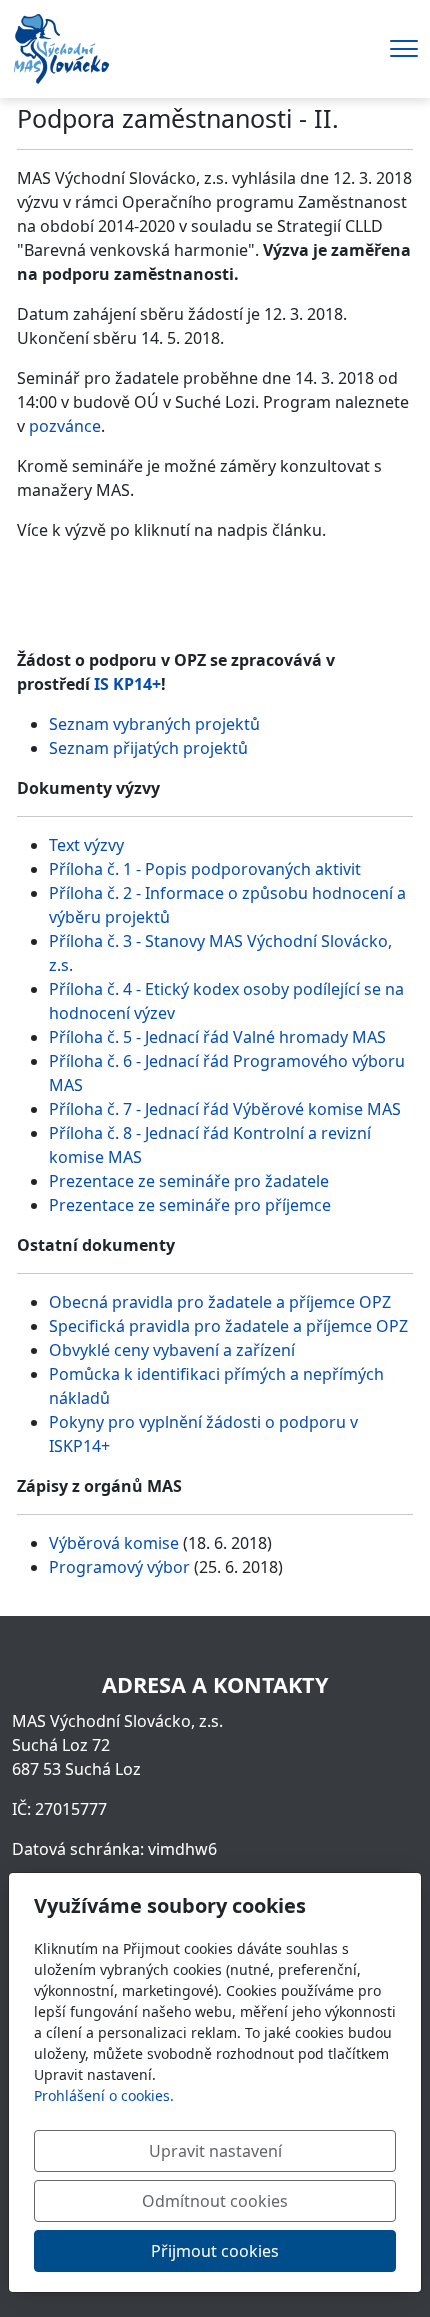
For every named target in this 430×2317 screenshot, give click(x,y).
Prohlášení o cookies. (104, 2095)
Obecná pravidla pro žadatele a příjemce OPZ (220, 1302)
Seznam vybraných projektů (154, 724)
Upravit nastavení (215, 2151)
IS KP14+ (127, 684)
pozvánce (65, 426)
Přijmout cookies (215, 2251)
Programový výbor (119, 1567)
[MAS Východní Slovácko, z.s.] (61, 47)
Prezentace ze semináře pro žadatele (189, 1181)
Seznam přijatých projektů (148, 748)
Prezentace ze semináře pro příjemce (190, 1205)
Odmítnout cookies (215, 2201)
